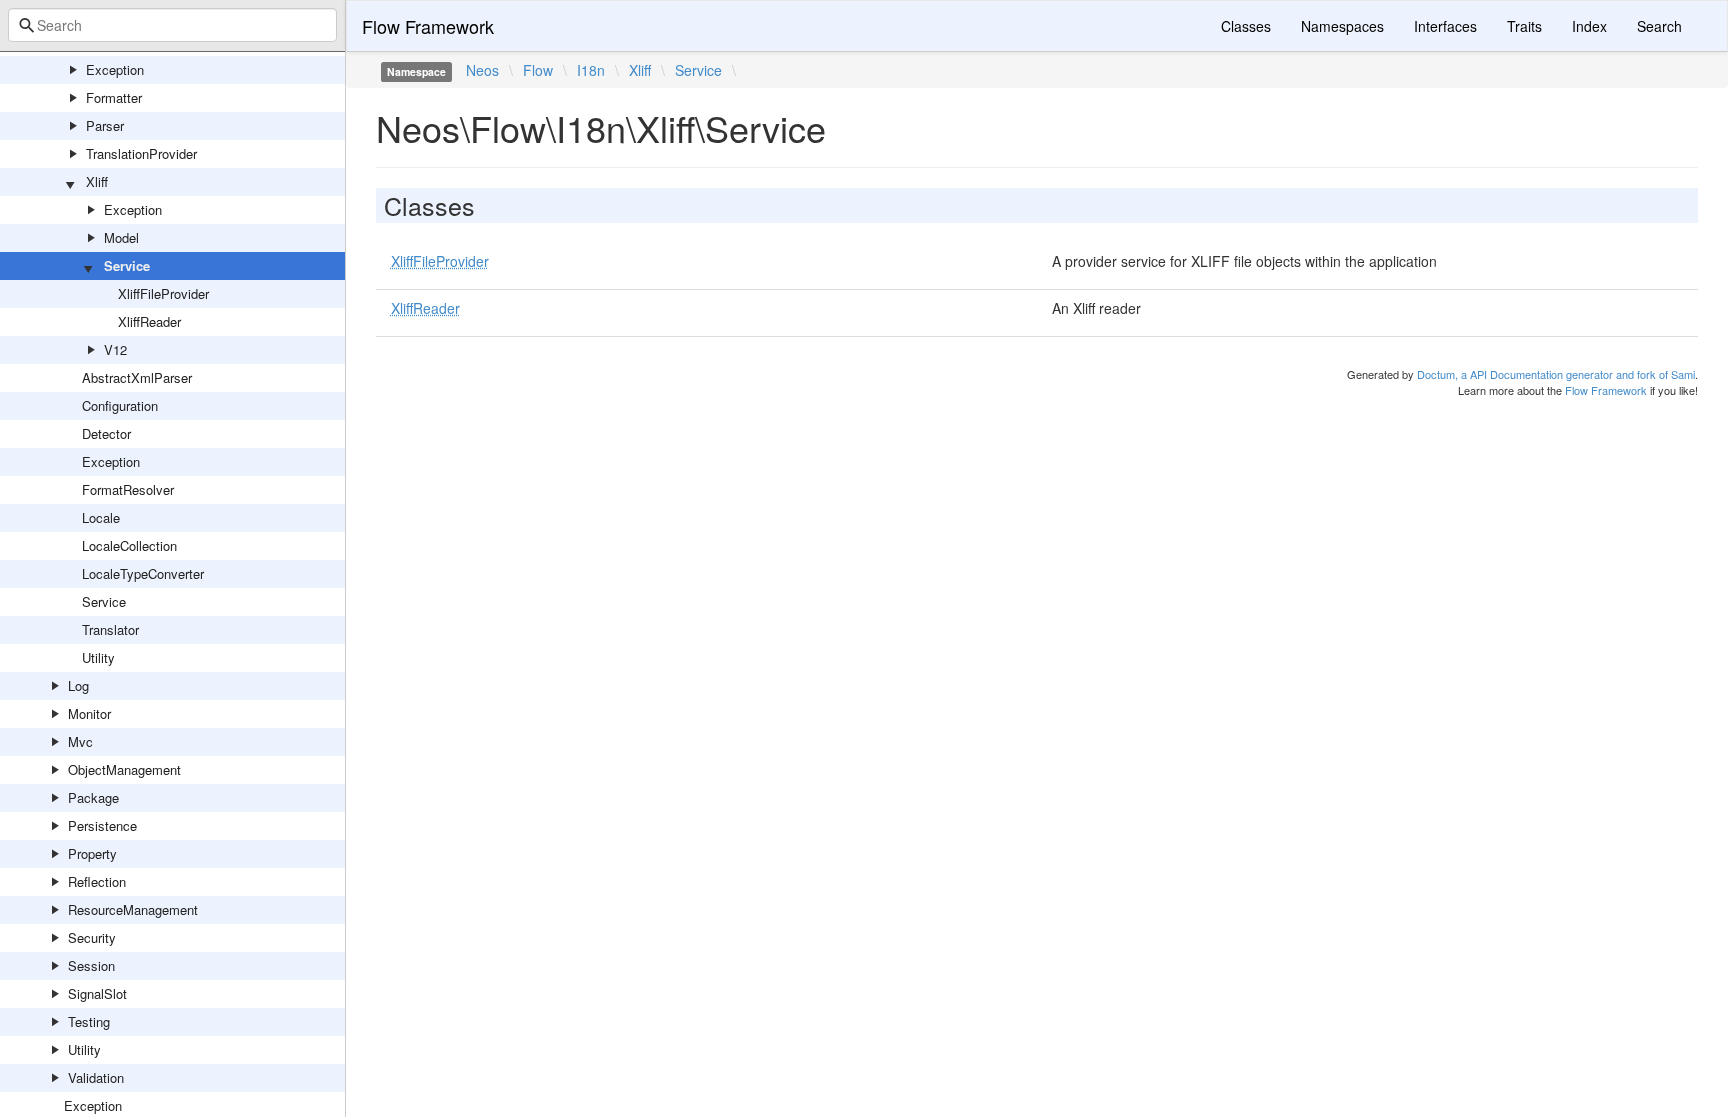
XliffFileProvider (163, 293)
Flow (538, 70)
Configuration (120, 405)
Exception (115, 69)
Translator (110, 629)
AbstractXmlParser (137, 377)
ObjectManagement (124, 769)
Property (92, 853)
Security (92, 937)
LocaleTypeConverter (143, 573)
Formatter (114, 97)
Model (121, 237)
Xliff (97, 181)
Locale (101, 517)
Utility (98, 657)
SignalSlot (97, 993)
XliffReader (149, 321)
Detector (106, 433)
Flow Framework (428, 26)
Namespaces (1342, 26)
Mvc (80, 741)
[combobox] (172, 25)
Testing (89, 1021)
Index (1589, 26)
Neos (482, 70)
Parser (105, 125)
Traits (1524, 26)
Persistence (102, 825)
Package (93, 797)
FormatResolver (128, 489)
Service (127, 265)
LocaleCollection (129, 545)
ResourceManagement (133, 909)
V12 (115, 349)
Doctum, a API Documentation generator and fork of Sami (1556, 374)
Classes (1246, 26)
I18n (591, 70)
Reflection (97, 881)
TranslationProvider (141, 153)
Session (91, 965)
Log (78, 685)
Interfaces (1445, 26)
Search (1659, 26)
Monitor (89, 713)
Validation (96, 1077)
